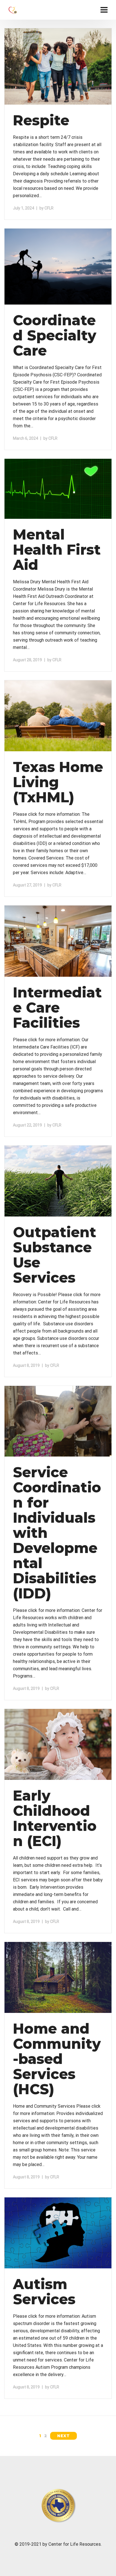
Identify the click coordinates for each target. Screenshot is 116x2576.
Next (63, 2436)
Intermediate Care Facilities (57, 1008)
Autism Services (44, 2292)
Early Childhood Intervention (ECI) (55, 1818)
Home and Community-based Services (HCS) (57, 2059)
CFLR (49, 208)
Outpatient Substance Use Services (55, 1255)
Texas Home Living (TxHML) (58, 782)
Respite (41, 120)
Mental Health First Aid (57, 550)
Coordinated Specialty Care (55, 336)
